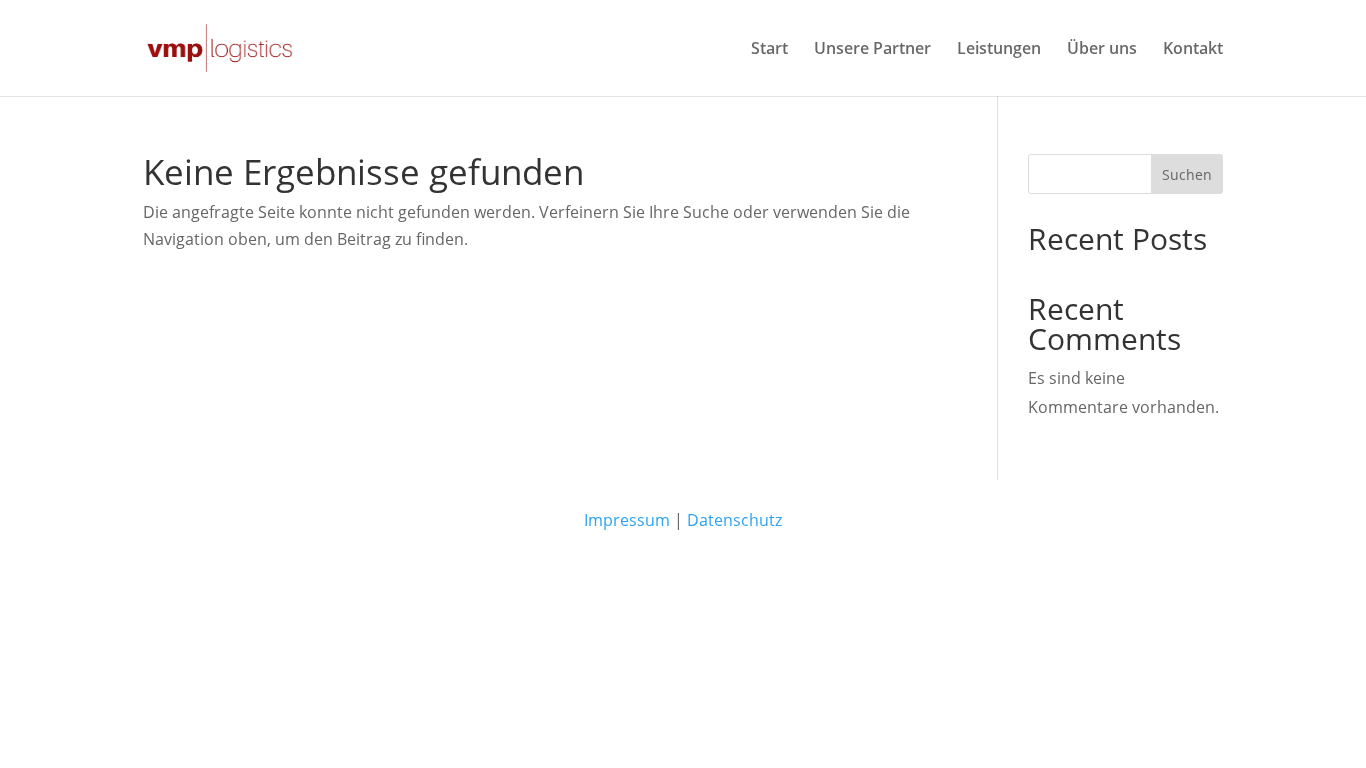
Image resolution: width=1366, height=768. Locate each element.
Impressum (627, 520)
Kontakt (1193, 50)
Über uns (1102, 50)
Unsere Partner (872, 50)
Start (769, 50)
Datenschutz (734, 520)
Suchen (1187, 174)
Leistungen (999, 50)
